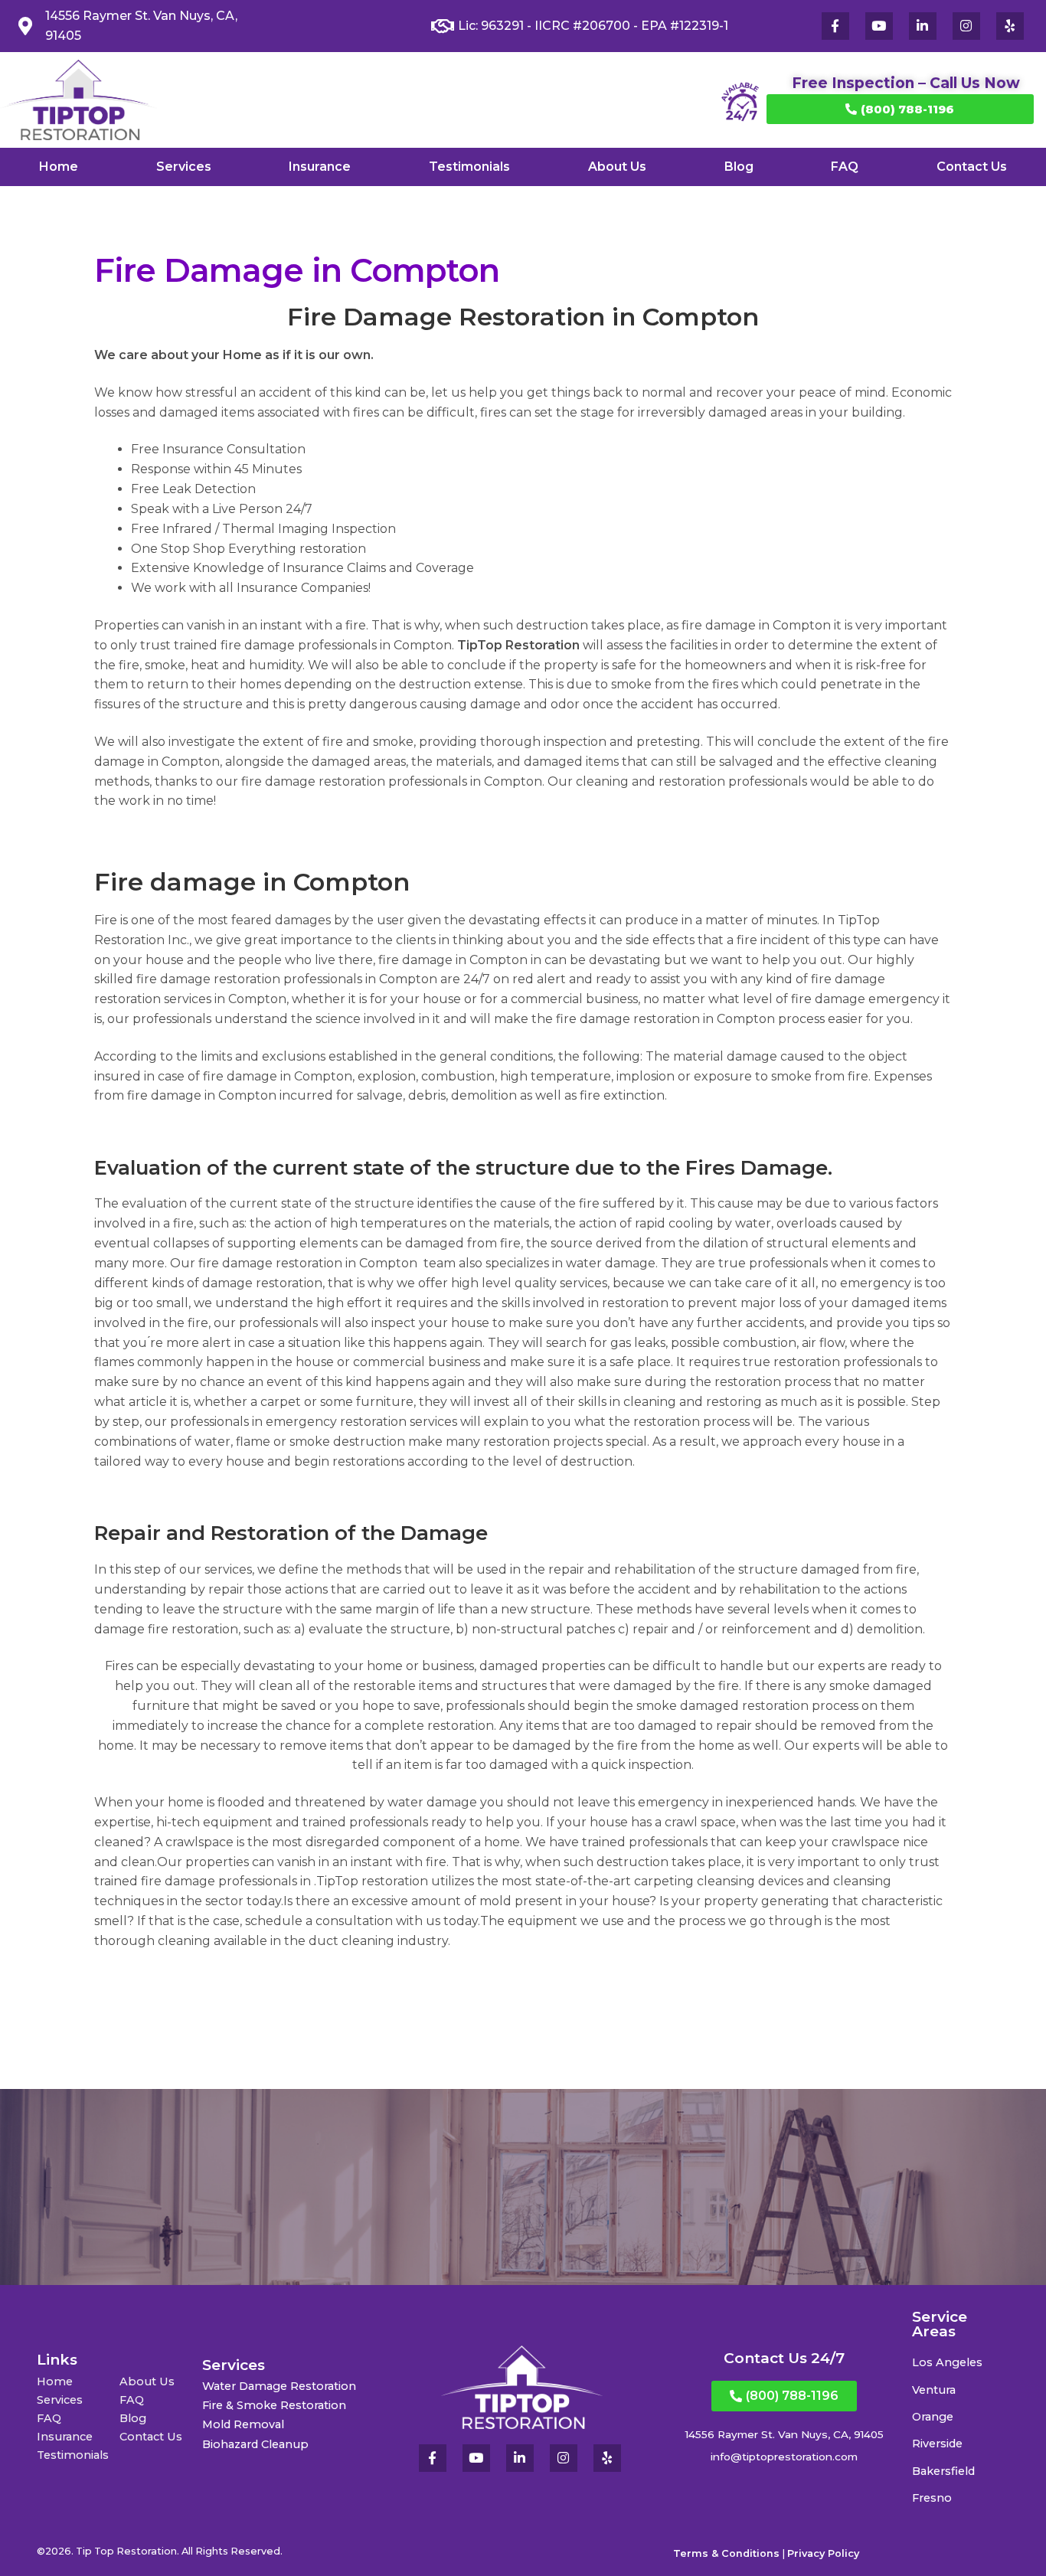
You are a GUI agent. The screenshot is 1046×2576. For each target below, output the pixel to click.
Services (184, 167)
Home (59, 167)
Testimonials (469, 167)
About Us (617, 167)
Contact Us (972, 167)
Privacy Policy (823, 2553)
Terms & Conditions (726, 2553)
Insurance (320, 167)
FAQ (845, 167)
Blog (739, 167)
